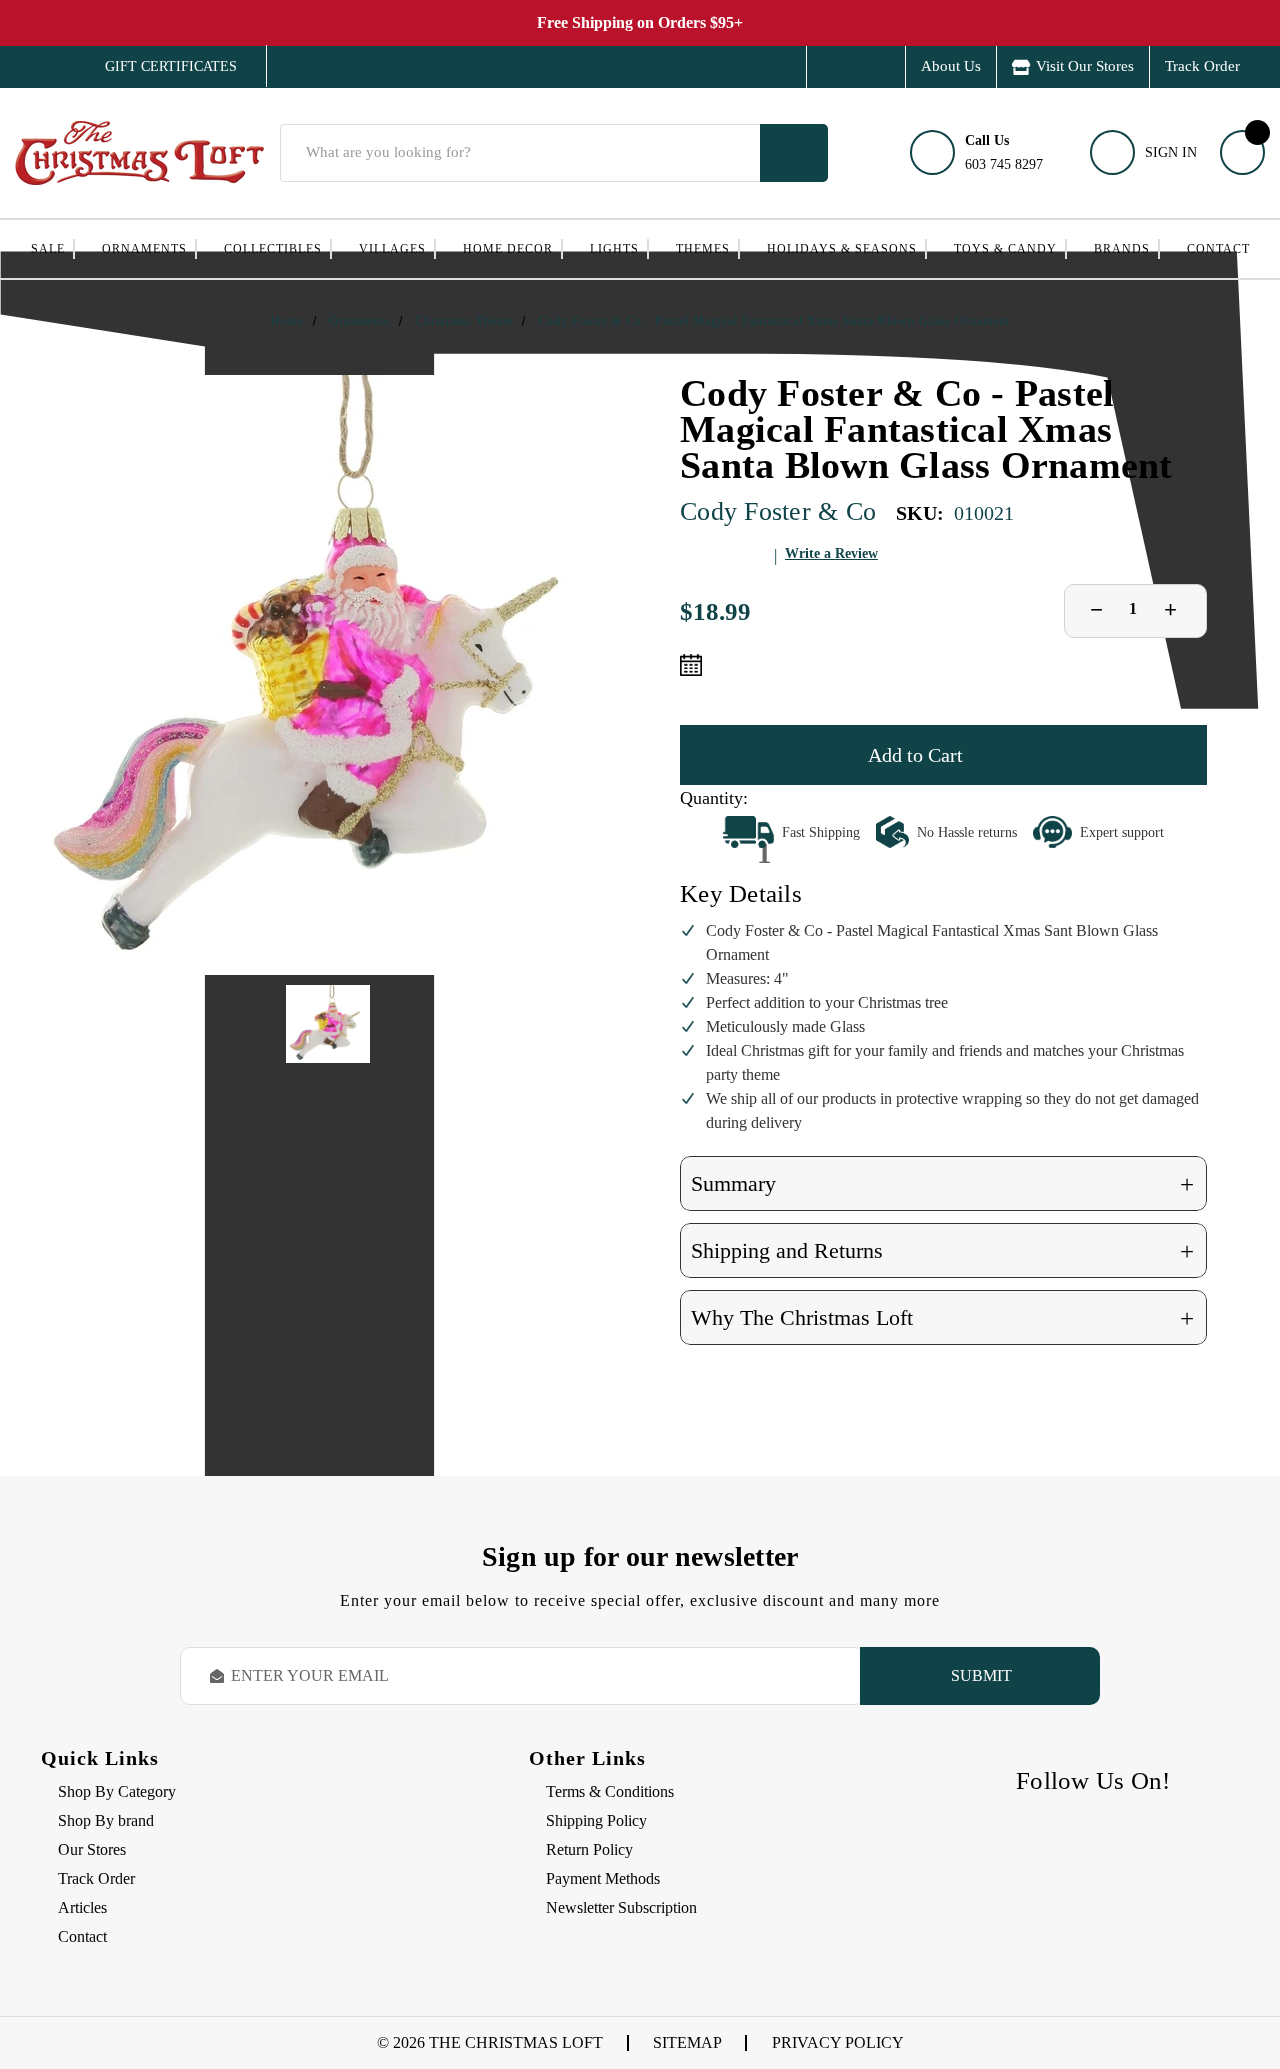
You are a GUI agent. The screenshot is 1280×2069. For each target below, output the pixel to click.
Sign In (1171, 152)
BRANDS (1122, 249)
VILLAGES (392, 249)
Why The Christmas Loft (942, 1318)
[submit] (794, 153)
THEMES (703, 249)
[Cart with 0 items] (1242, 152)
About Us (951, 66)
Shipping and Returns (942, 1251)
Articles (82, 1907)
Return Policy (589, 1849)
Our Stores (92, 1849)
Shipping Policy (596, 1820)
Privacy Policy (838, 2042)
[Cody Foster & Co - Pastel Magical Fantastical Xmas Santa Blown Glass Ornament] (328, 675)
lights (614, 249)
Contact (1218, 249)
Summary (942, 1184)
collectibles (273, 249)
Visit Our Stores (1085, 66)
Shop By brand (106, 1820)
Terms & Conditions (610, 1791)
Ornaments (144, 249)
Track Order (1202, 66)
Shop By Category (117, 1791)
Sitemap (687, 2042)
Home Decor (508, 249)
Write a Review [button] (831, 553)
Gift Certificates (156, 67)
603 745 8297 (1004, 152)
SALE (48, 249)
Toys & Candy (1005, 249)
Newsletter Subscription (621, 1907)
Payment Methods (603, 1878)
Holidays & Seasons (842, 249)
